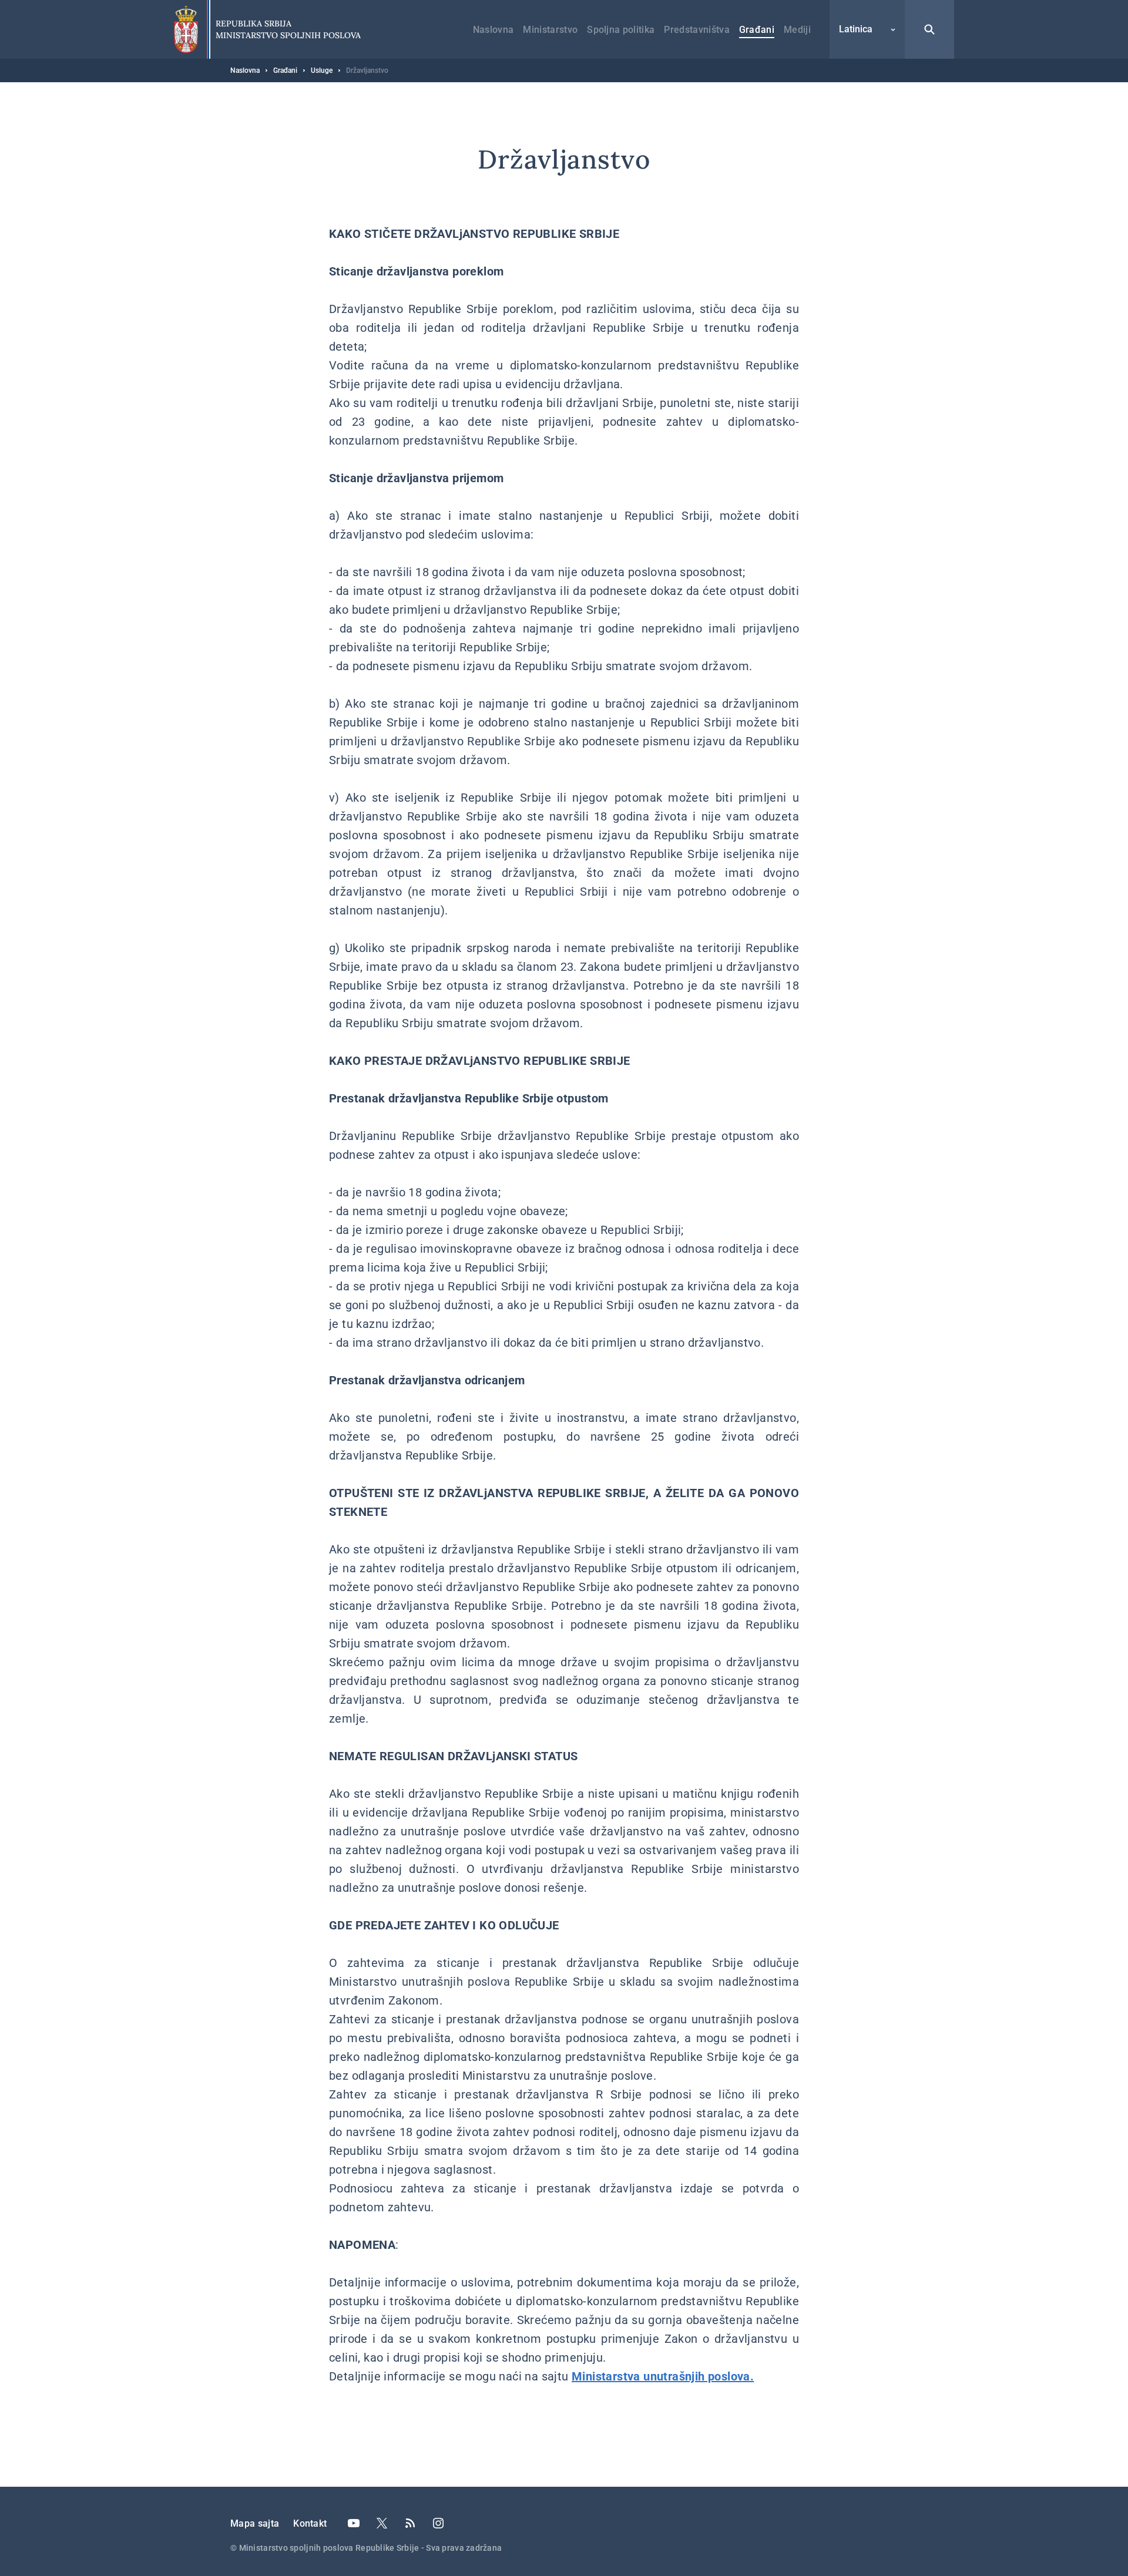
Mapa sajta (255, 2523)
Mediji (797, 30)
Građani (757, 30)
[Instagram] (438, 2523)
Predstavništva (696, 30)
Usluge (322, 70)
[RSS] (410, 2523)
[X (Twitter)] (382, 2523)
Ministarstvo (550, 30)
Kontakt (310, 2523)
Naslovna (493, 30)
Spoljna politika (621, 30)
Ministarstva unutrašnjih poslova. (663, 2376)
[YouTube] (354, 2523)
